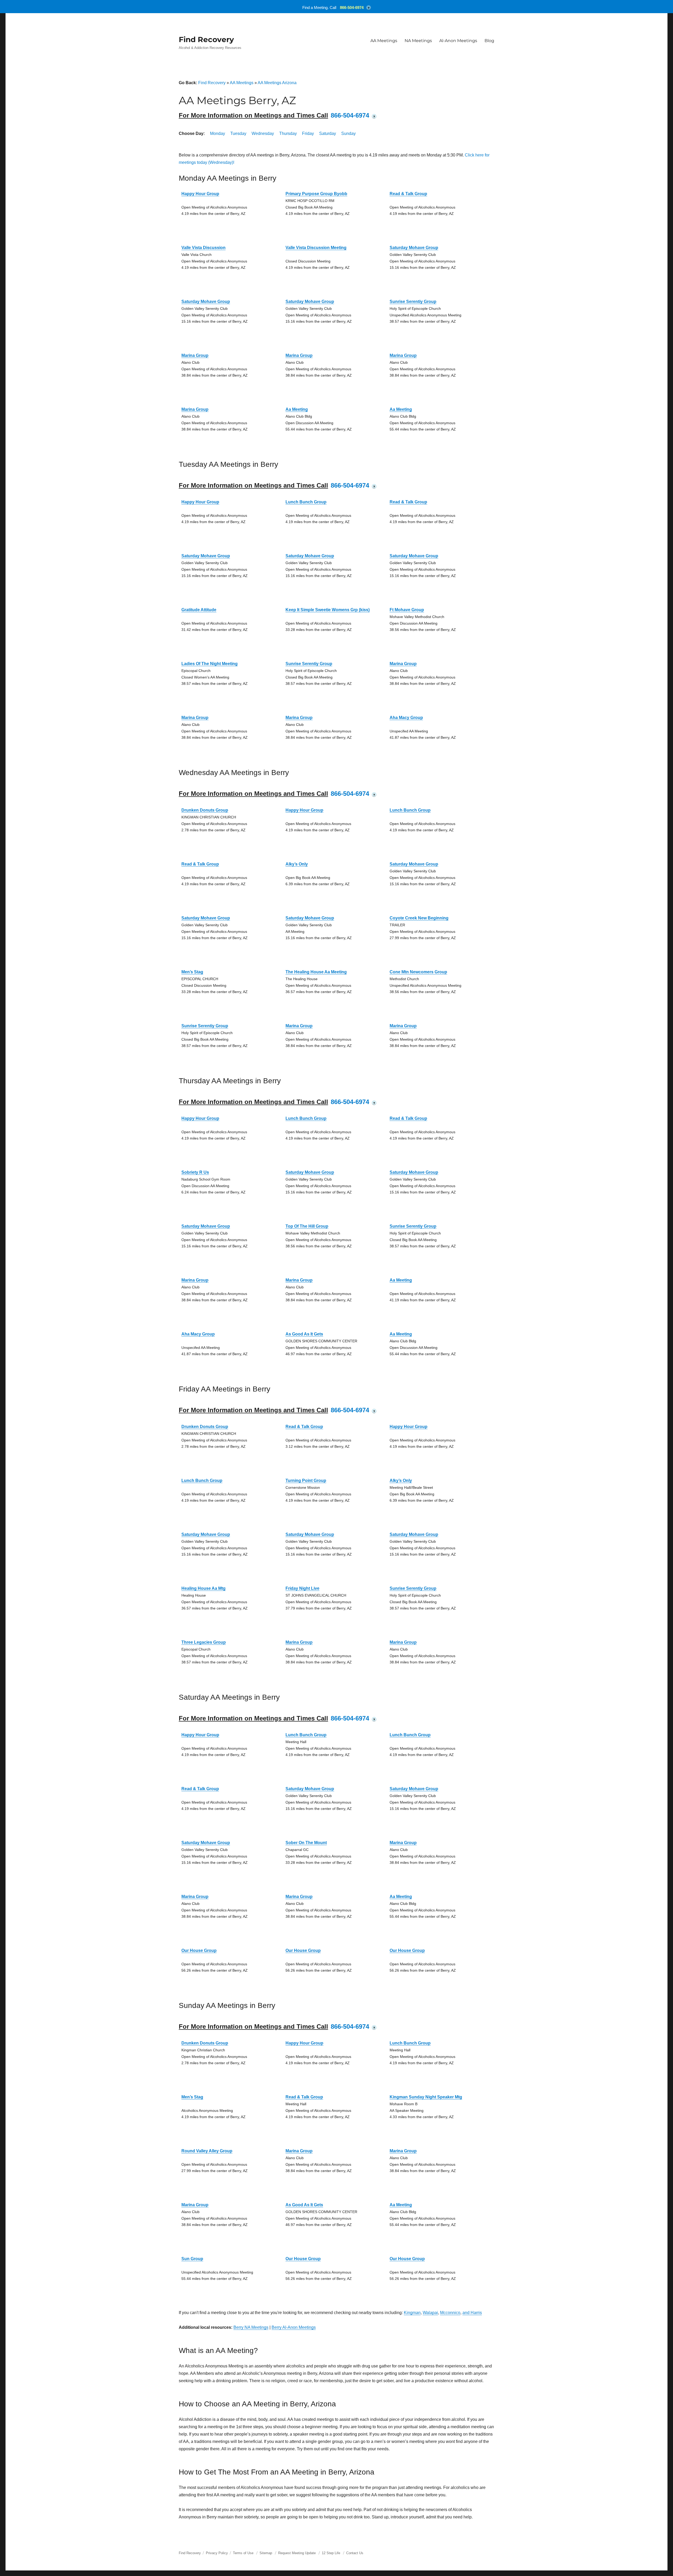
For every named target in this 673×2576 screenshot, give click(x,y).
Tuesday (238, 133)
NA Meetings (418, 41)
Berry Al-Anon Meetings (294, 2327)
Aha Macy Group (406, 718)
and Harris (472, 2313)
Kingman (412, 2313)
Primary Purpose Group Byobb (316, 194)
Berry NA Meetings (251, 2327)
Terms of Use (243, 2553)
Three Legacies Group (204, 1642)
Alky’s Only (297, 864)
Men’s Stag (192, 972)
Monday (218, 133)
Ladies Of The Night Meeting (210, 664)
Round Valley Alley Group (207, 2151)
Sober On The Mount (306, 1843)
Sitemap (266, 2553)
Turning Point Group (306, 1481)
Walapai (430, 2313)
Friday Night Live (302, 1588)
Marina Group (195, 355)
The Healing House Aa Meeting (316, 972)
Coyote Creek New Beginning (419, 918)
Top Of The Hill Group (307, 1226)
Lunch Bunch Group (306, 502)
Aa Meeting (297, 409)
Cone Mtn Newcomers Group (418, 972)
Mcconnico (450, 2313)
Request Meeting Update (297, 2553)
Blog (489, 41)
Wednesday (263, 133)
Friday (308, 133)
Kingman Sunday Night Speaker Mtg (426, 2097)
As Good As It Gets (304, 1334)
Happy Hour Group (200, 194)
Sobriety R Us (195, 1172)
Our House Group (199, 1950)
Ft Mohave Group (407, 610)
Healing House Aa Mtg (203, 1588)
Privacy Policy (217, 2553)
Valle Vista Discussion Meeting (316, 248)
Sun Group (192, 2259)
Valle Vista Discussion (203, 248)
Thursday (288, 133)
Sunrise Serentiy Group (413, 302)
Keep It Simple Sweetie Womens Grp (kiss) (328, 610)
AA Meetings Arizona (277, 83)
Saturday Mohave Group (414, 248)
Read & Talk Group (408, 194)
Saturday (328, 133)
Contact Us (355, 2553)
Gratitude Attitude (199, 610)
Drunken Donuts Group (205, 810)
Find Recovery (206, 39)
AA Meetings (384, 41)
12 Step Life (331, 2553)
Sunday (348, 133)
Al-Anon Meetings (458, 41)
